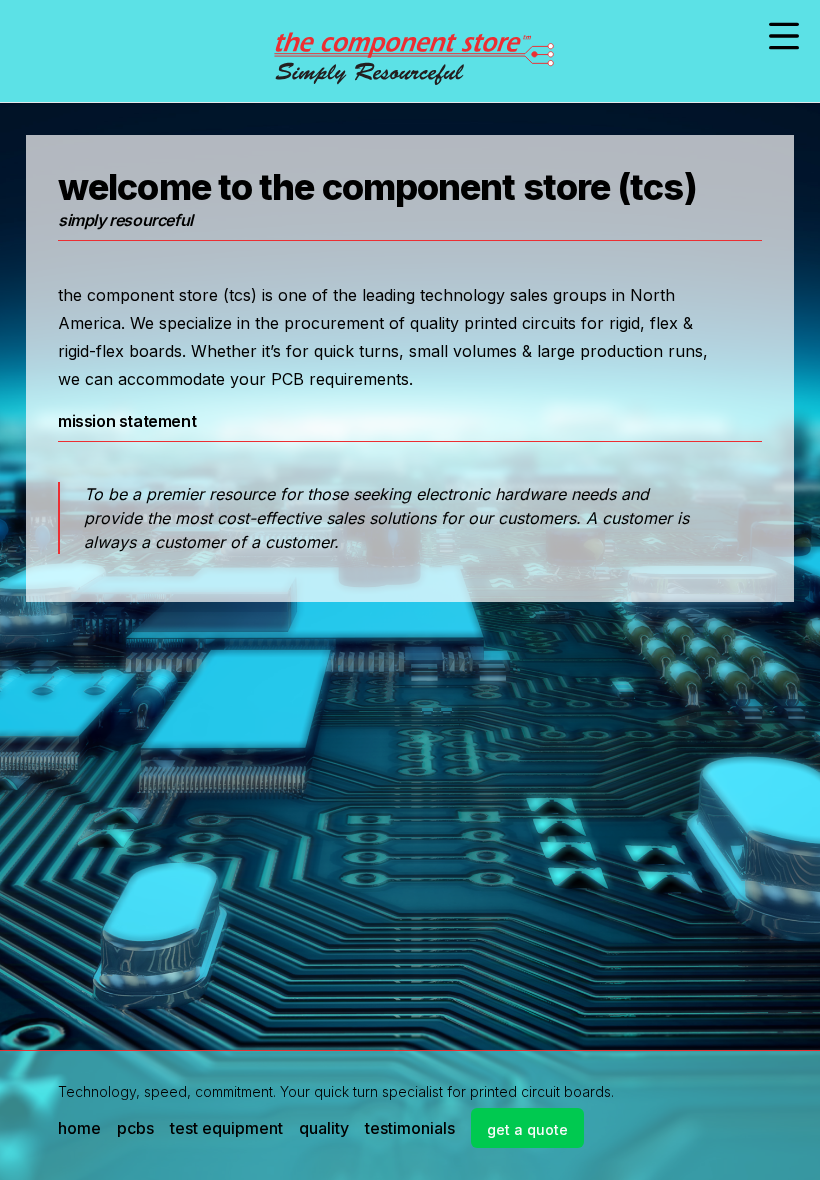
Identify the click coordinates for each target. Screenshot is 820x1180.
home (79, 1128)
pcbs (135, 1128)
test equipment (226, 1128)
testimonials (410, 1128)
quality (324, 1128)
